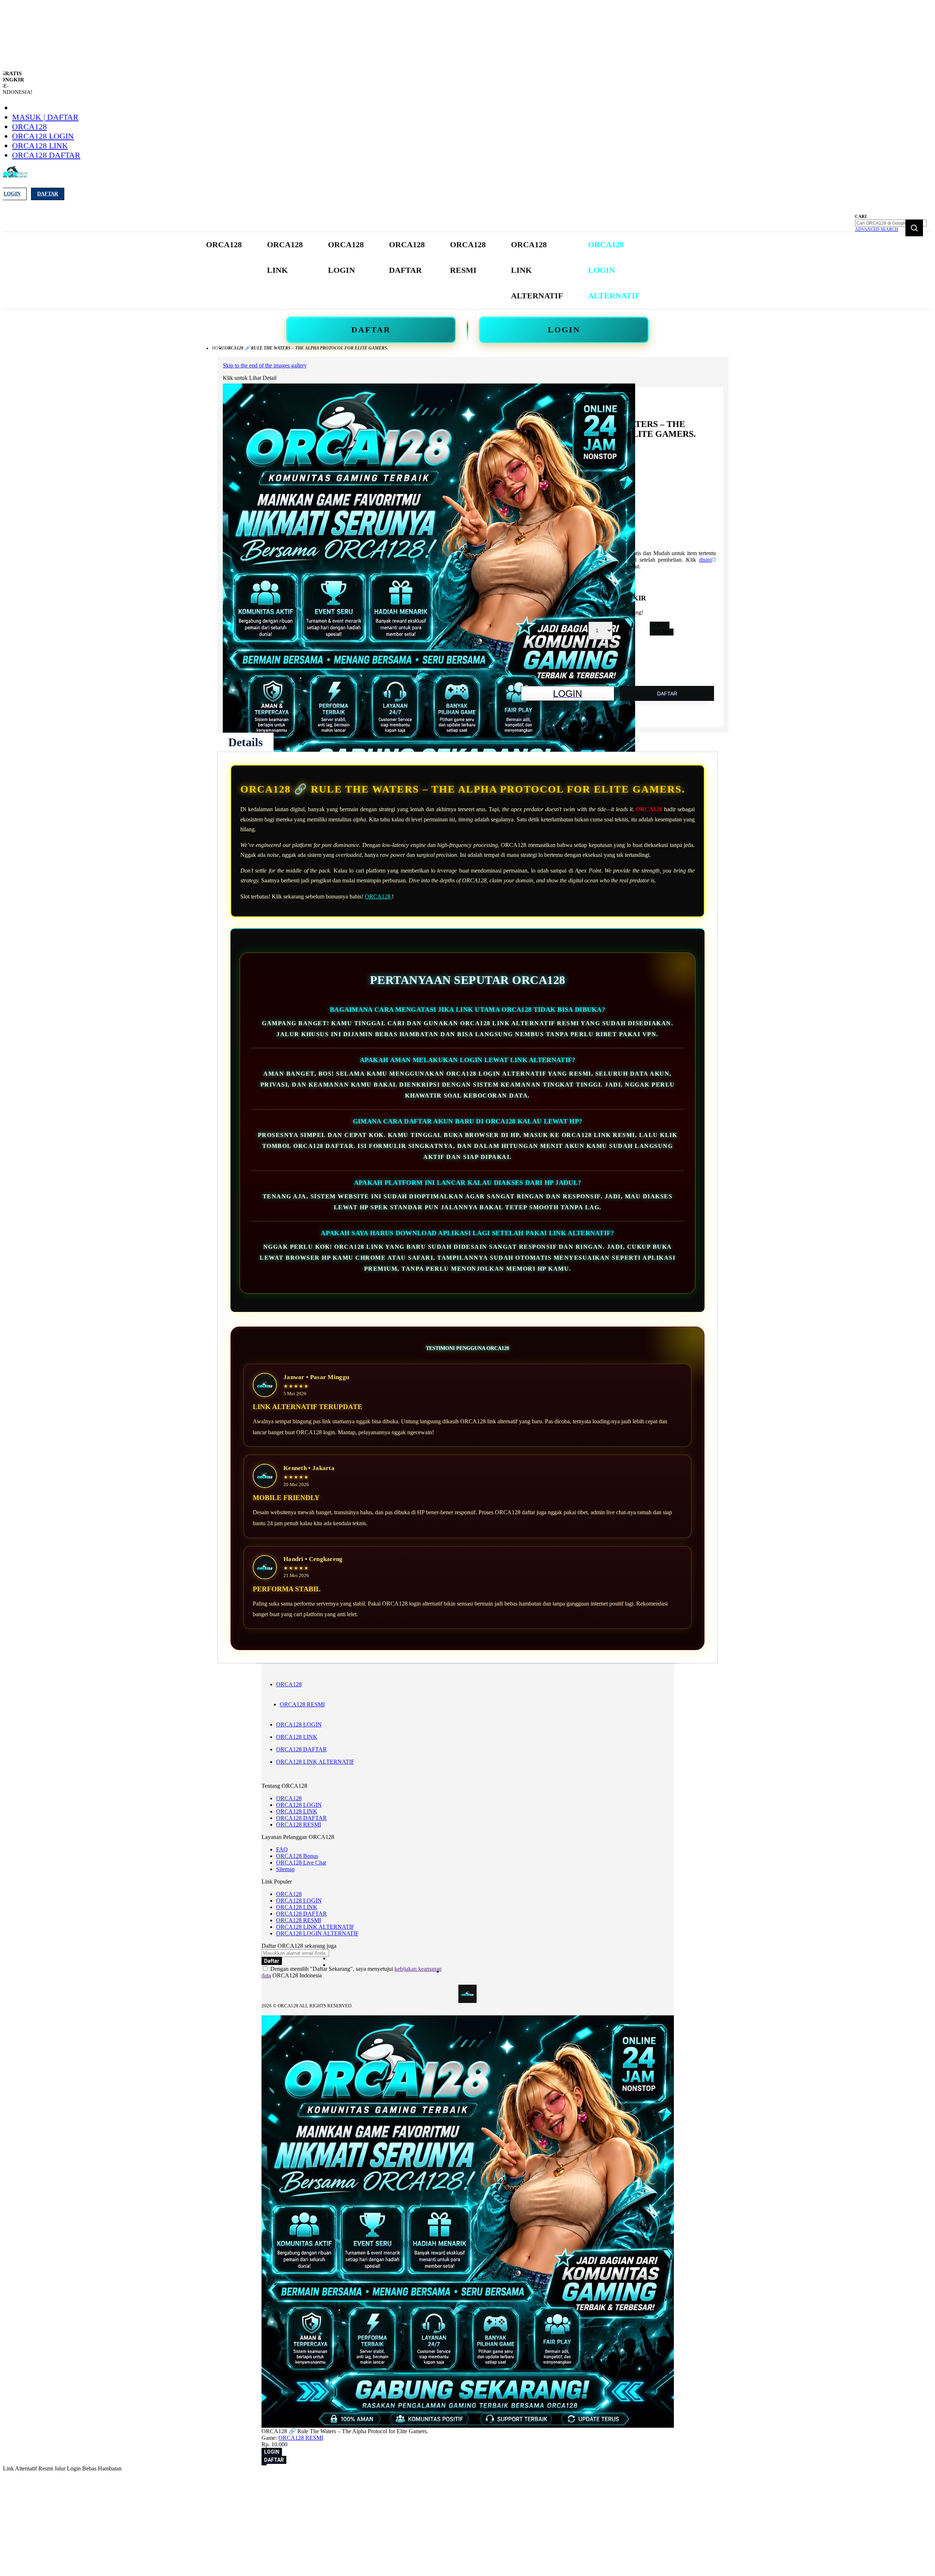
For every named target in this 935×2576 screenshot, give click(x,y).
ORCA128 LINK (40, 146)
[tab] (245, 742)
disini (705, 560)
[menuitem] (224, 245)
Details (245, 742)
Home (218, 348)
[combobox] (891, 223)
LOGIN (564, 330)
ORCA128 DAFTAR (46, 155)
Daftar (48, 194)
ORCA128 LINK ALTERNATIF (315, 1762)
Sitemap (285, 1869)
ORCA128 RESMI (302, 1704)
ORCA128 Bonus (297, 1856)
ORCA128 (29, 127)
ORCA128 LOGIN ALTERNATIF (317, 1933)
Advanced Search (877, 229)
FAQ (282, 1849)
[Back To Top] (264, 2465)
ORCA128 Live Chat (301, 1863)
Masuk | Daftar (45, 117)
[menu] (424, 270)
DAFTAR (371, 330)
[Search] (914, 228)
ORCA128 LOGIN (43, 136)
